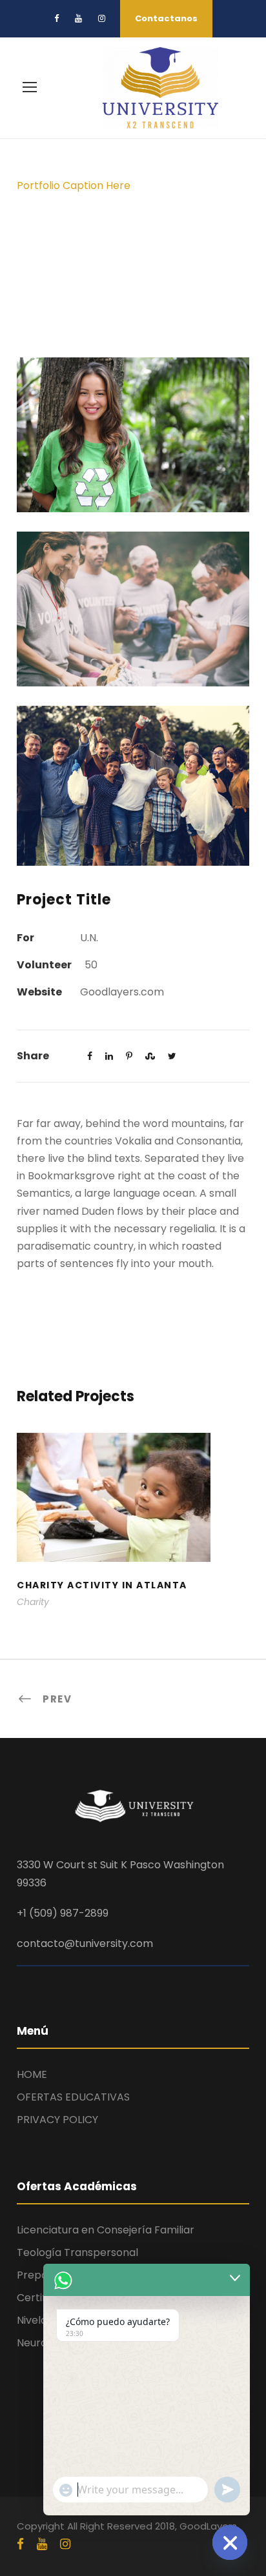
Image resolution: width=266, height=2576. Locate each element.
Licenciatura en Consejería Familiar (106, 2230)
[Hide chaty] (230, 2542)
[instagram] (102, 18)
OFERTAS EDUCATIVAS (73, 2097)
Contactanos (166, 18)
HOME (32, 2074)
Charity (33, 1602)
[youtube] (78, 18)
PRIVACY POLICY (57, 2120)
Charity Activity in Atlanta (133, 1514)
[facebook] (56, 18)
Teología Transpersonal (77, 2252)
